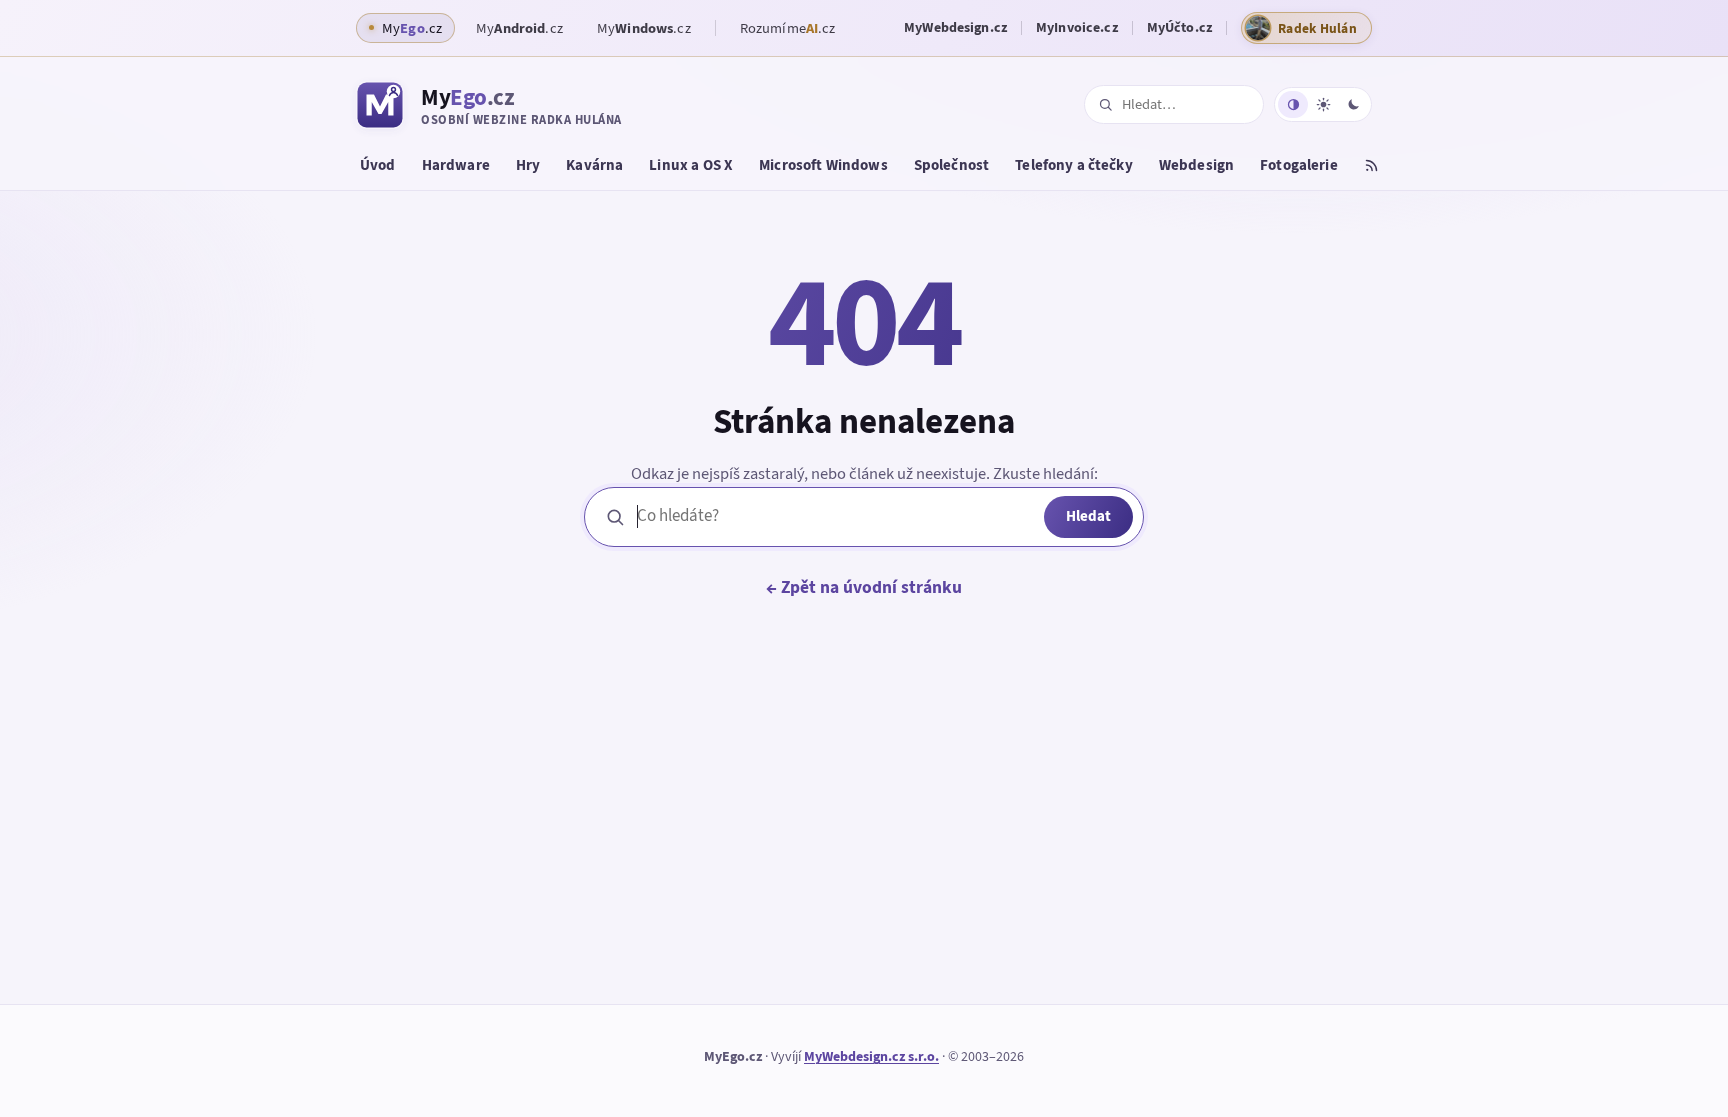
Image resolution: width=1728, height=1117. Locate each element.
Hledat (1088, 516)
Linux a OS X (691, 165)
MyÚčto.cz (1179, 27)
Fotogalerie (1299, 165)
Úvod (378, 165)
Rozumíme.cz (788, 28)
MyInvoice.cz (1077, 27)
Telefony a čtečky (1074, 165)
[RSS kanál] (1371, 168)
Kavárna (594, 165)
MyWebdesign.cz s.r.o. (871, 1056)
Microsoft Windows (823, 165)
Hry (528, 165)
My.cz (519, 28)
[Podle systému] (1293, 104)
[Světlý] (1323, 104)
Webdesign (1196, 165)
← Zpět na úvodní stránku (864, 587)
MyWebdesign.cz (955, 27)
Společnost (952, 165)
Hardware (456, 165)
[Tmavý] (1353, 104)
